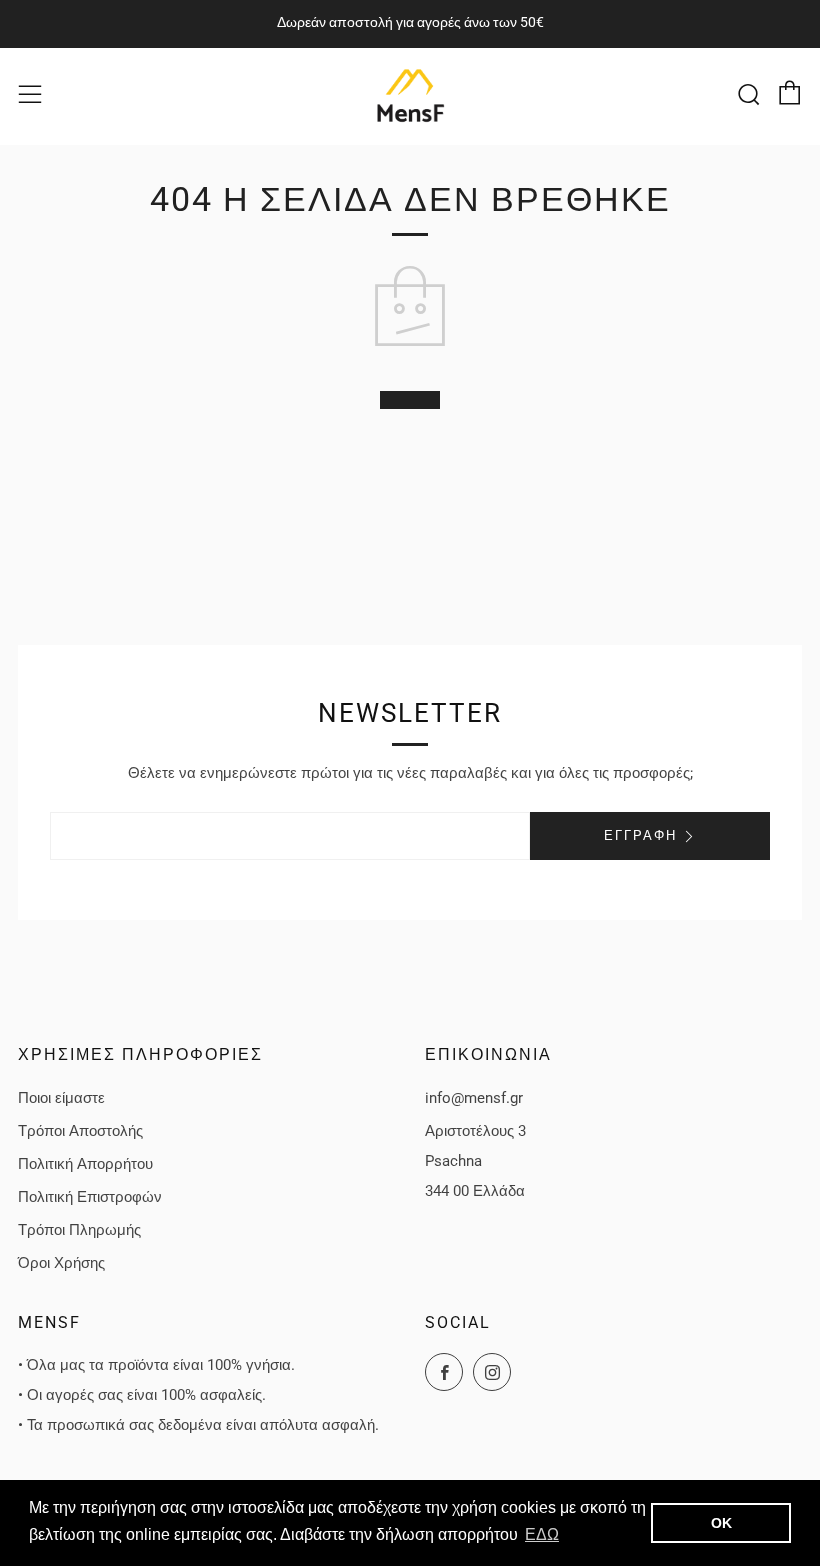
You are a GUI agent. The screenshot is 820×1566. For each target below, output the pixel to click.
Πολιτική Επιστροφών (90, 1197)
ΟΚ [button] (721, 1523)
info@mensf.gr (474, 1098)
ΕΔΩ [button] (542, 1534)
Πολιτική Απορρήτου (85, 1164)
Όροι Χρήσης (61, 1263)
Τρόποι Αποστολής (80, 1131)
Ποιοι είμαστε (61, 1098)
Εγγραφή (640, 835)
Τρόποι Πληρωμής (79, 1230)
